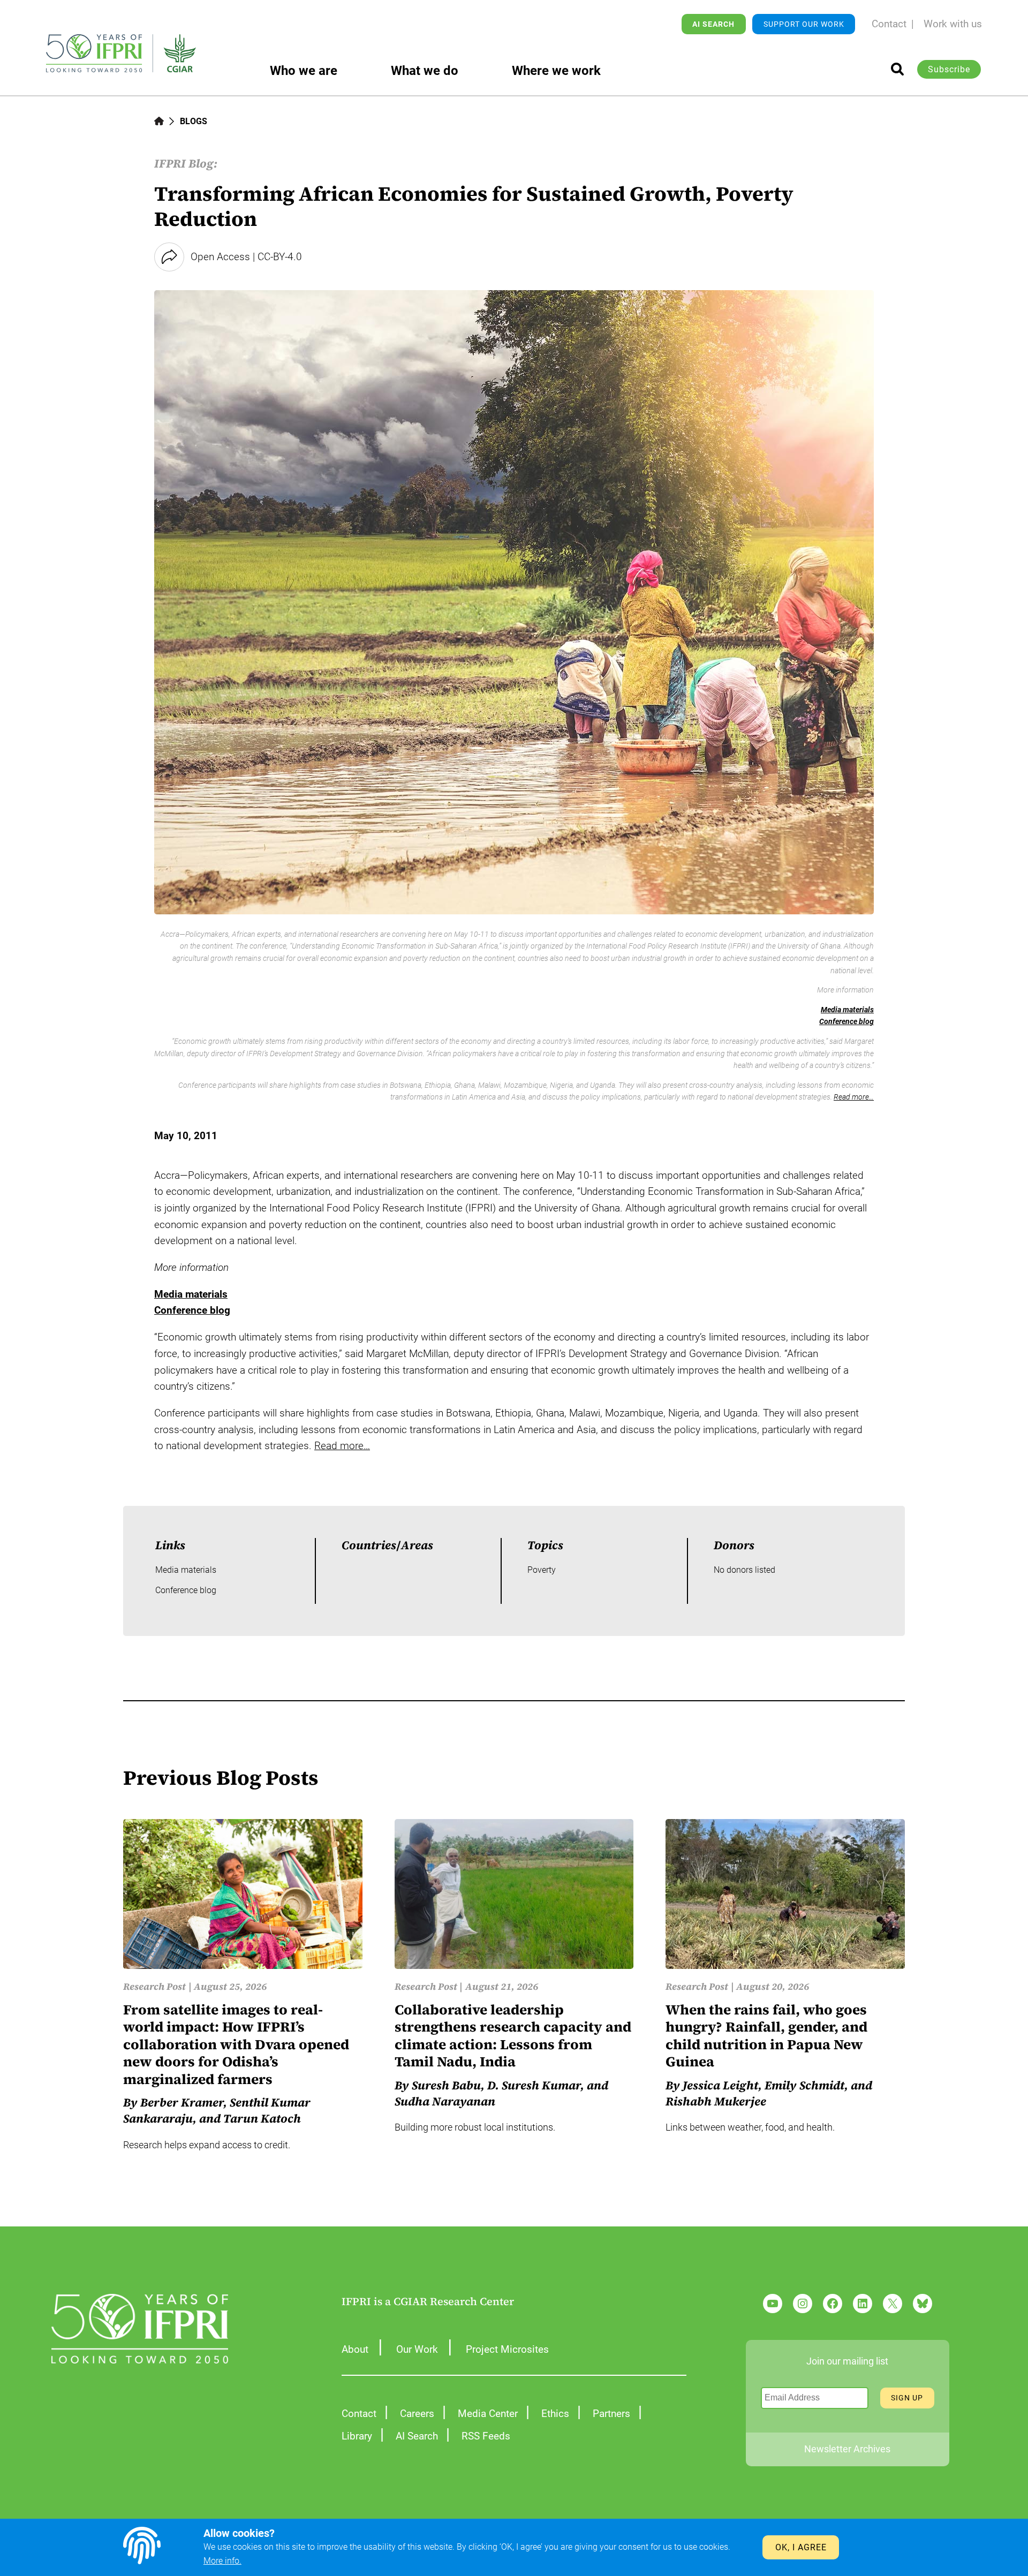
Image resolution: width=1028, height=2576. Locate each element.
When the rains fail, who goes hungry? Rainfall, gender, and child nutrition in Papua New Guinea (766, 2036)
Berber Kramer (182, 2102)
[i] (897, 69)
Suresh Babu (446, 2085)
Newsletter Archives (847, 2449)
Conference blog (846, 1021)
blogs (194, 121)
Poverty (542, 1570)
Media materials (847, 1010)
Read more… (854, 1097)
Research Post (154, 1986)
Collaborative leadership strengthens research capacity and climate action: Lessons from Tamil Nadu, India (513, 2036)
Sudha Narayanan (445, 2101)
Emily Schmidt (804, 2085)
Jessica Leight (720, 2085)
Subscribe (949, 69)
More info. (222, 2561)
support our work (804, 24)
